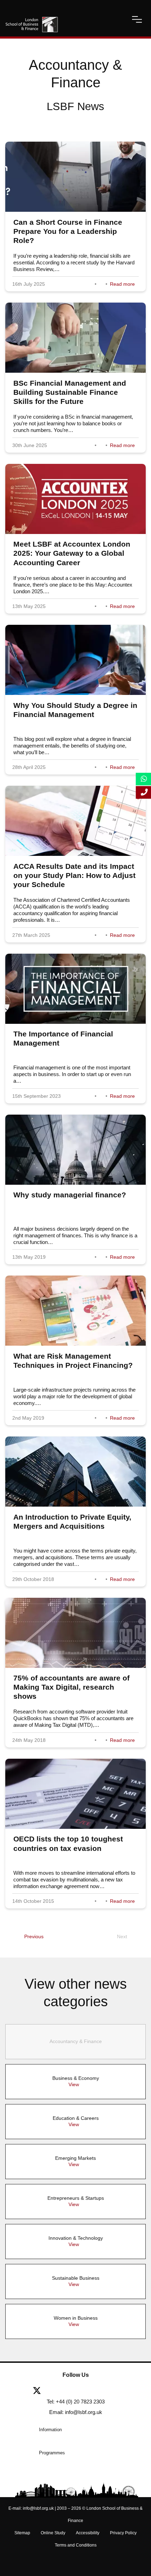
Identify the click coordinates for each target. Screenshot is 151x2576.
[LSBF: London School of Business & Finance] (32, 19)
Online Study (53, 2533)
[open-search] (118, 19)
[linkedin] (78, 2391)
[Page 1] (11, 1936)
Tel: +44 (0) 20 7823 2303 (76, 2402)
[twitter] (40, 2391)
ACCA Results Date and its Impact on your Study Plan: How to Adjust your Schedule (74, 875)
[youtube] (98, 2391)
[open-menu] (137, 19)
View (74, 2084)
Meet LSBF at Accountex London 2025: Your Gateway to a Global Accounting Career (72, 553)
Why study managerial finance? (70, 1195)
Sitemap (22, 2533)
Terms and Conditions (76, 2545)
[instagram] (114, 2391)
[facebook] (59, 2391)
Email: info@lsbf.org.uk (76, 2412)
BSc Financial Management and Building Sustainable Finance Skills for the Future (70, 392)
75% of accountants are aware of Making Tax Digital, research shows (71, 1687)
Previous (34, 1936)
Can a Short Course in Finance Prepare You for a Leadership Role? (68, 231)
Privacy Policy (123, 2533)
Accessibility (88, 2533)
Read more (122, 284)
